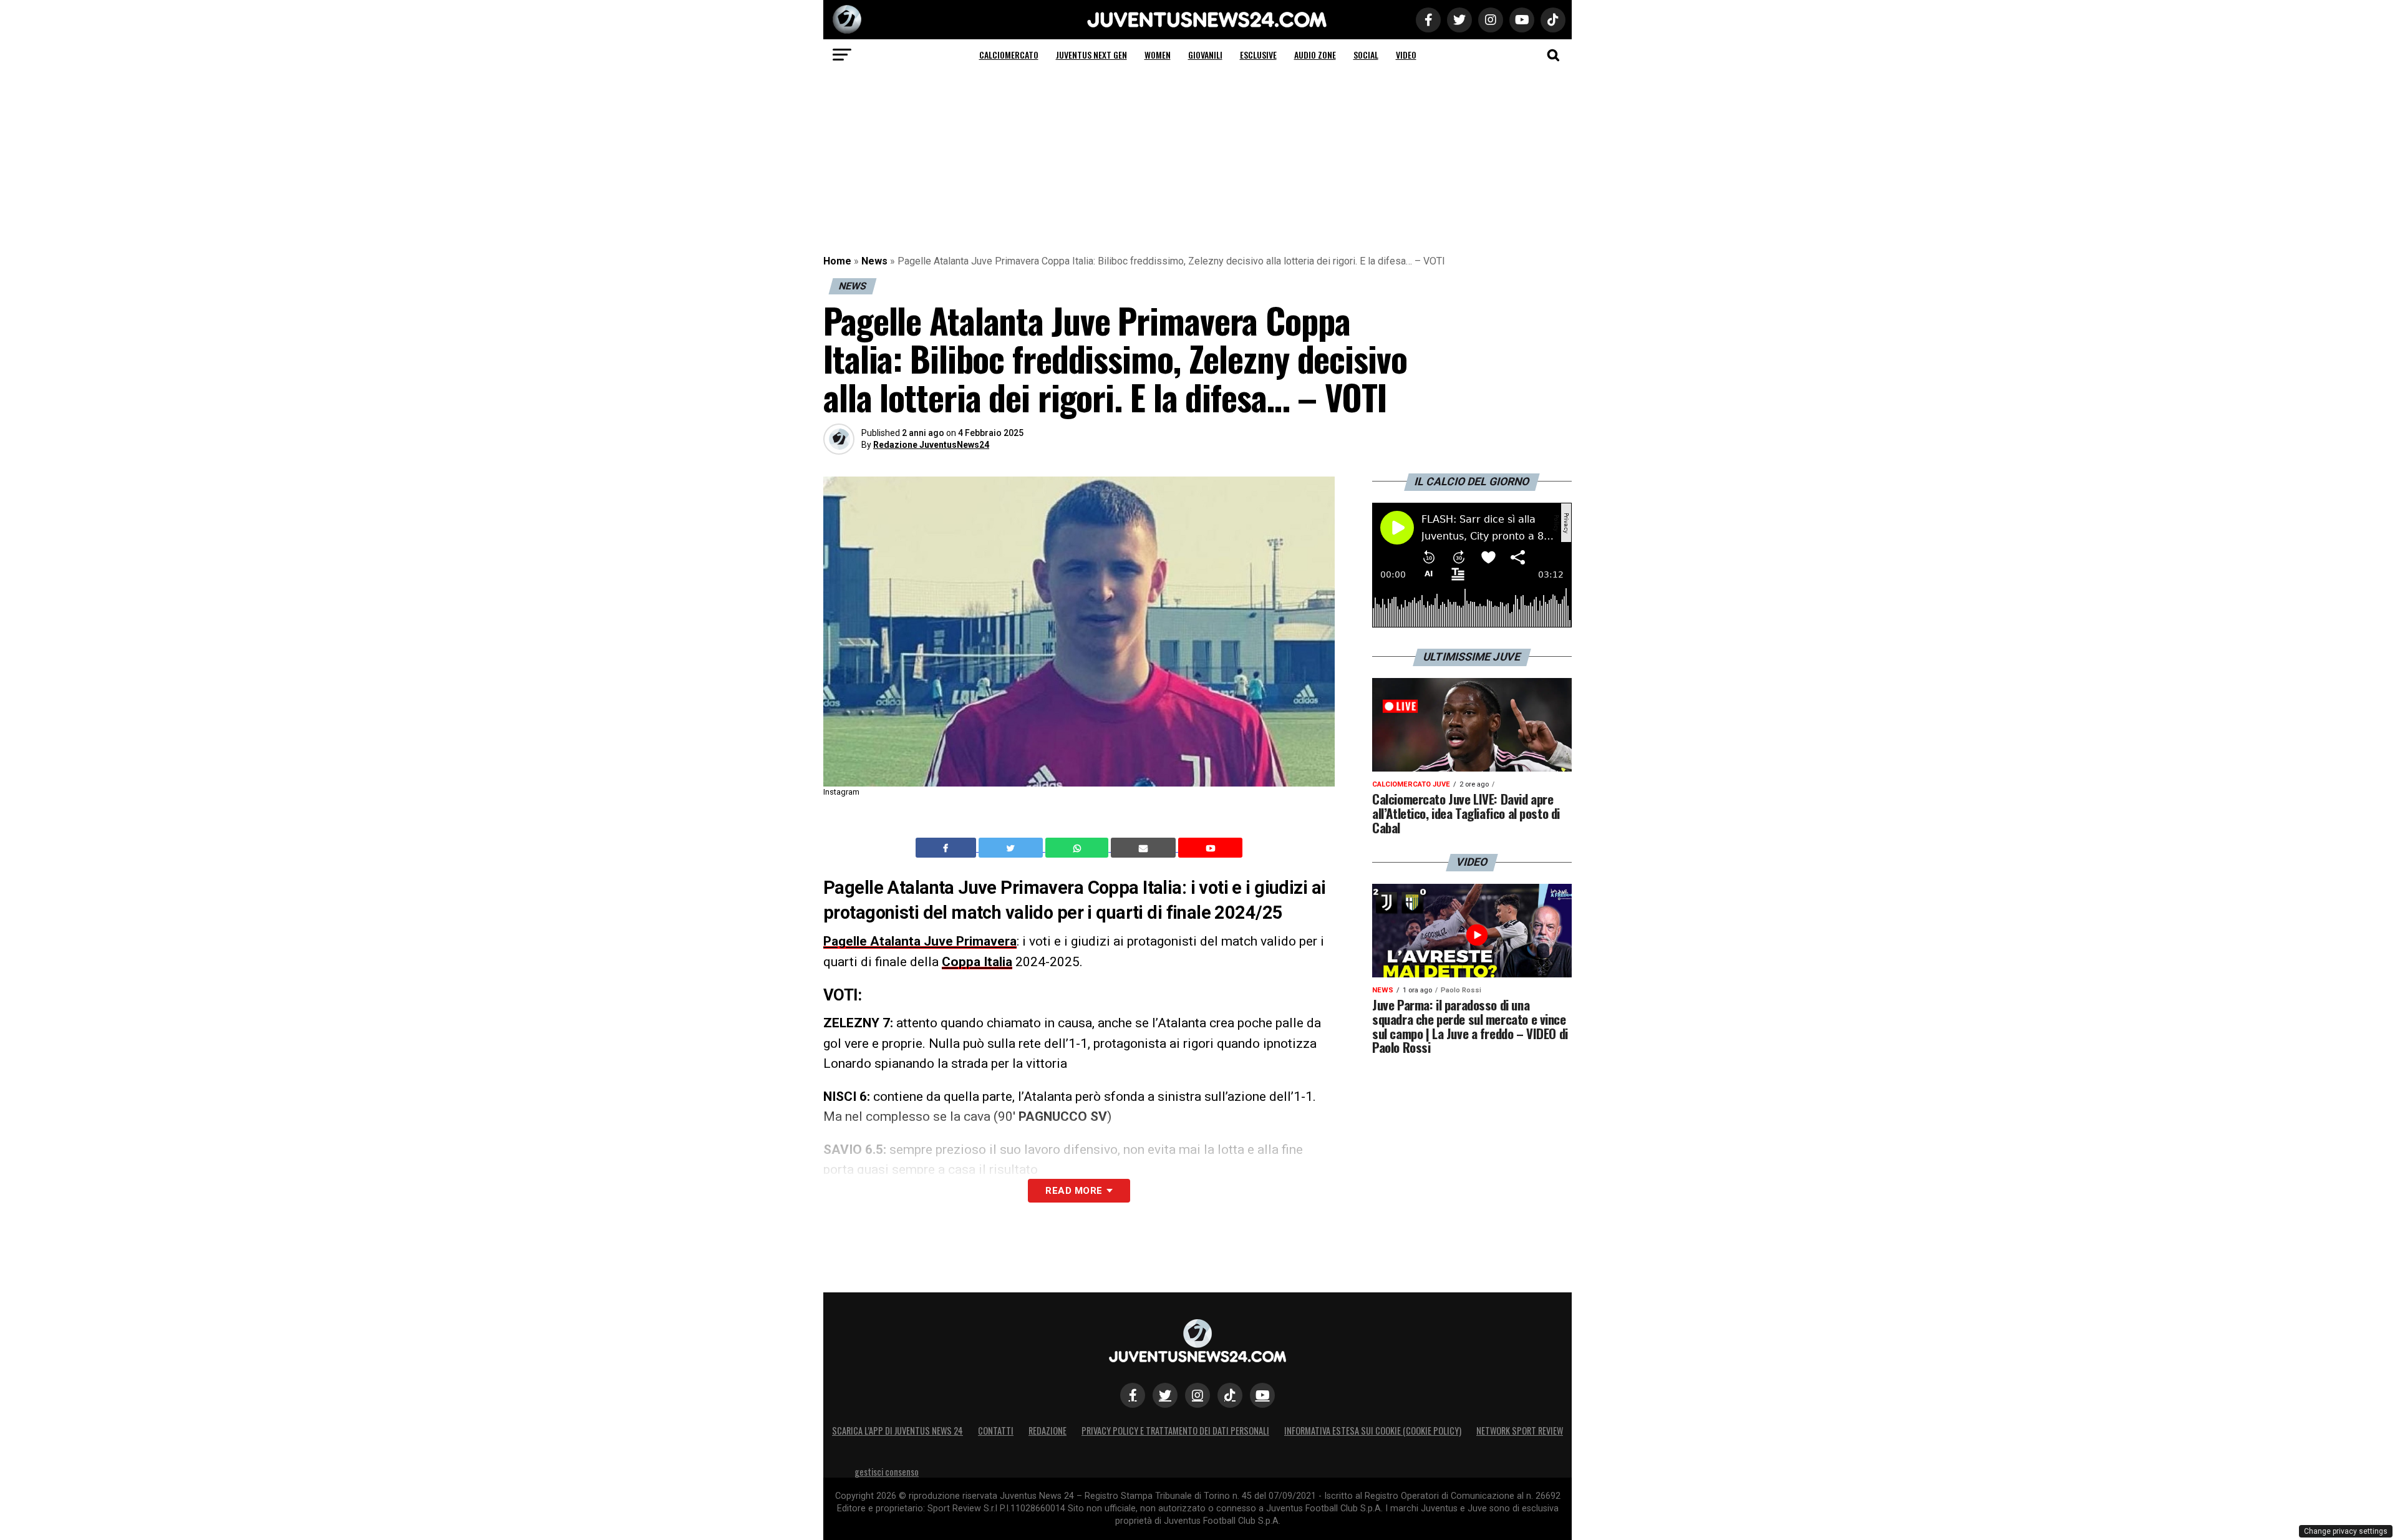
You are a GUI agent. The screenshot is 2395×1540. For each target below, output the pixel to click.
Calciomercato (1009, 55)
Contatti (996, 1431)
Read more (1074, 1191)
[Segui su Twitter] (1165, 1395)
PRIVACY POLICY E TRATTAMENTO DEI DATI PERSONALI (1175, 1431)
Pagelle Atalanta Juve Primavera (920, 941)
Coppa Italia (977, 962)
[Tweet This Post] (1012, 848)
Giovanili (1205, 55)
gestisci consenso (887, 1472)
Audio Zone (1315, 55)
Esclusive (1258, 55)
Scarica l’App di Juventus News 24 (898, 1431)
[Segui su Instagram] (1197, 1395)
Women (1158, 55)
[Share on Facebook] (947, 848)
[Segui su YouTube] (1262, 1395)
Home (837, 261)
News (874, 261)
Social (1366, 55)
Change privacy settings (2346, 1531)
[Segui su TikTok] (1230, 1395)
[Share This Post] (1078, 848)
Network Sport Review (1520, 1431)
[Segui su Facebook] (1133, 1395)
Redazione (1048, 1431)
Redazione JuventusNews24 (931, 445)
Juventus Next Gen (1091, 55)
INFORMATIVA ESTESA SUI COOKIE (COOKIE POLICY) (1373, 1431)
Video (1406, 55)
